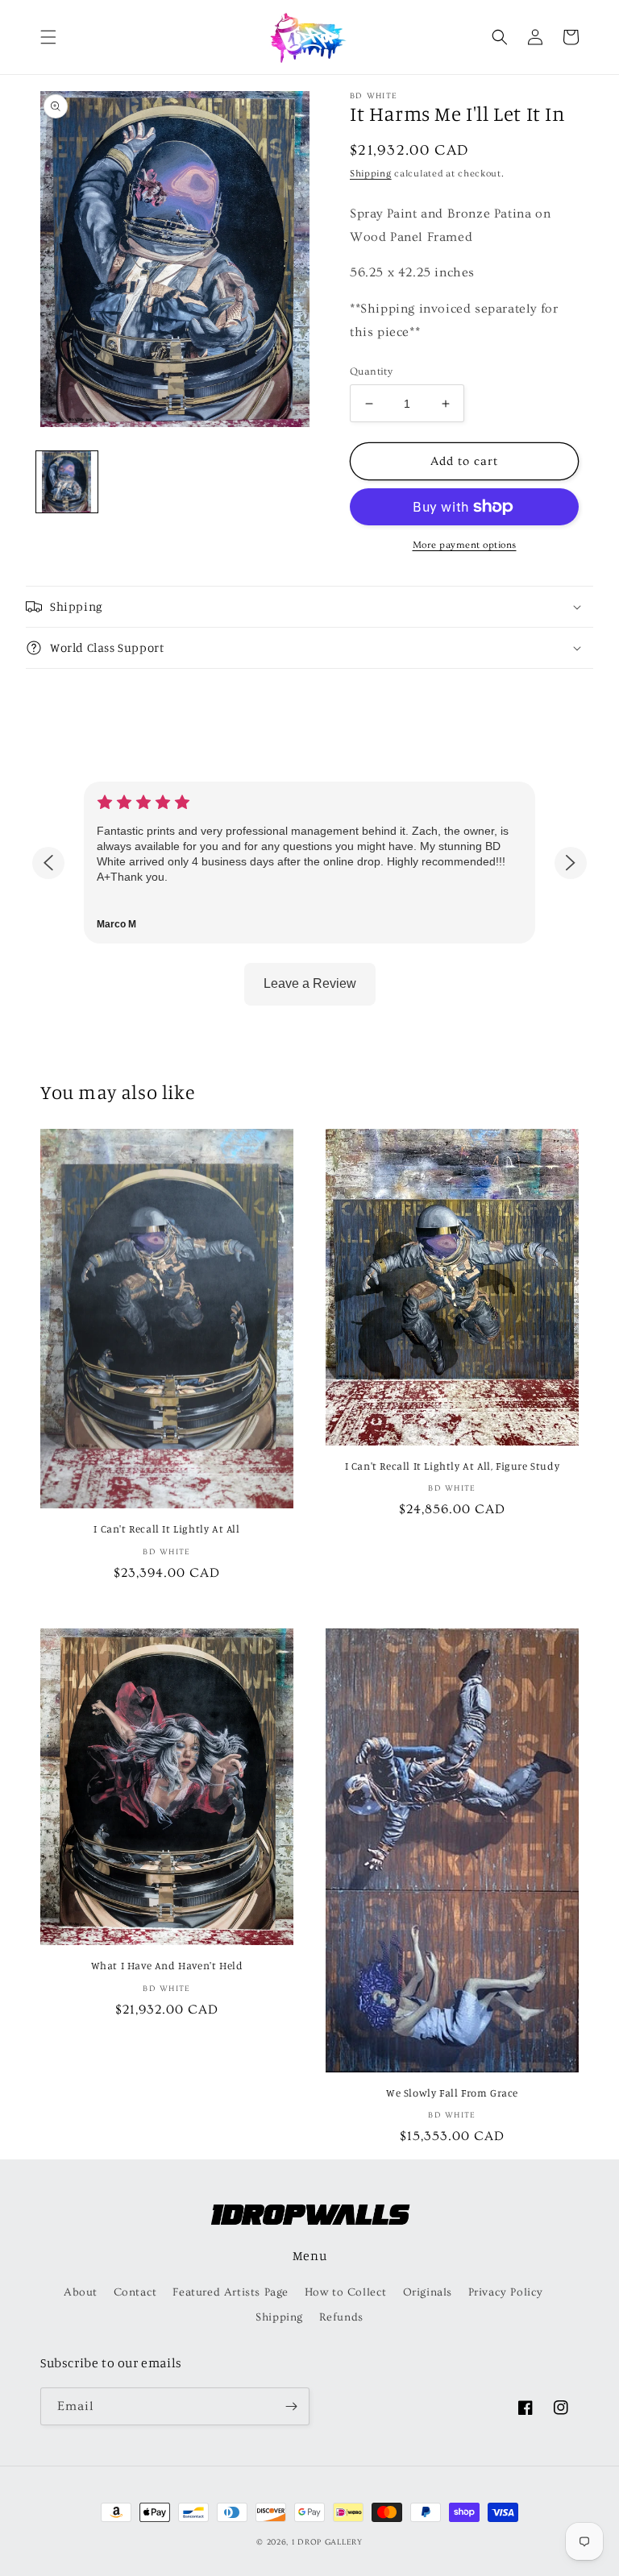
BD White (374, 96)
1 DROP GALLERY (327, 2542)
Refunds (341, 2317)
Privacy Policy (506, 2292)
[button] (48, 37)
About (81, 2292)
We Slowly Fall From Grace (452, 2093)
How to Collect (346, 2292)
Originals (428, 2292)
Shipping (371, 174)
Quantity (371, 371)
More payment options (465, 545)
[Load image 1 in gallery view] (67, 482)
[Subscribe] (291, 2406)
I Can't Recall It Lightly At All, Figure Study (453, 1466)
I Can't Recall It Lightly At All (166, 1529)
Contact (135, 2292)
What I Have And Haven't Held (167, 1965)
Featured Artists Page (231, 2292)
